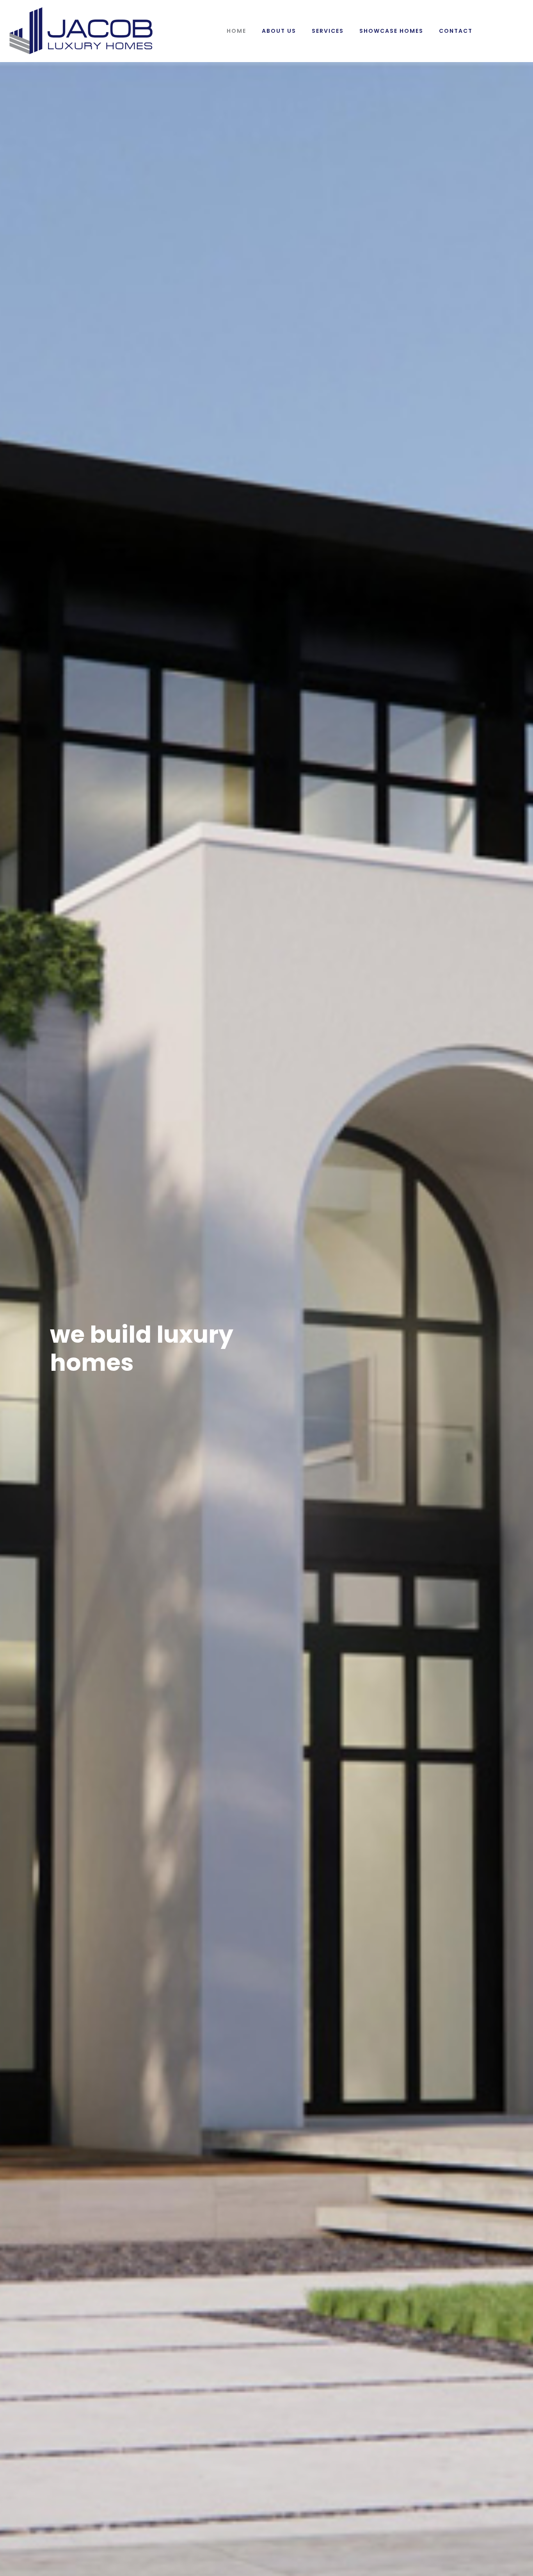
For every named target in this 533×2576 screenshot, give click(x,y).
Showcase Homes (391, 31)
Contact (456, 31)
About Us (279, 31)
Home (236, 31)
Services (328, 31)
